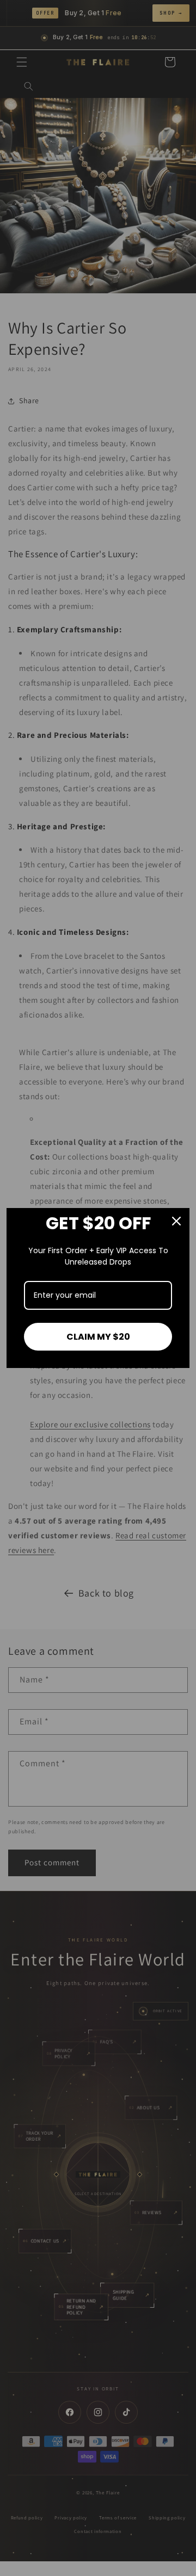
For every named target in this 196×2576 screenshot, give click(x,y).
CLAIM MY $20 (98, 1337)
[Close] (176, 1221)
